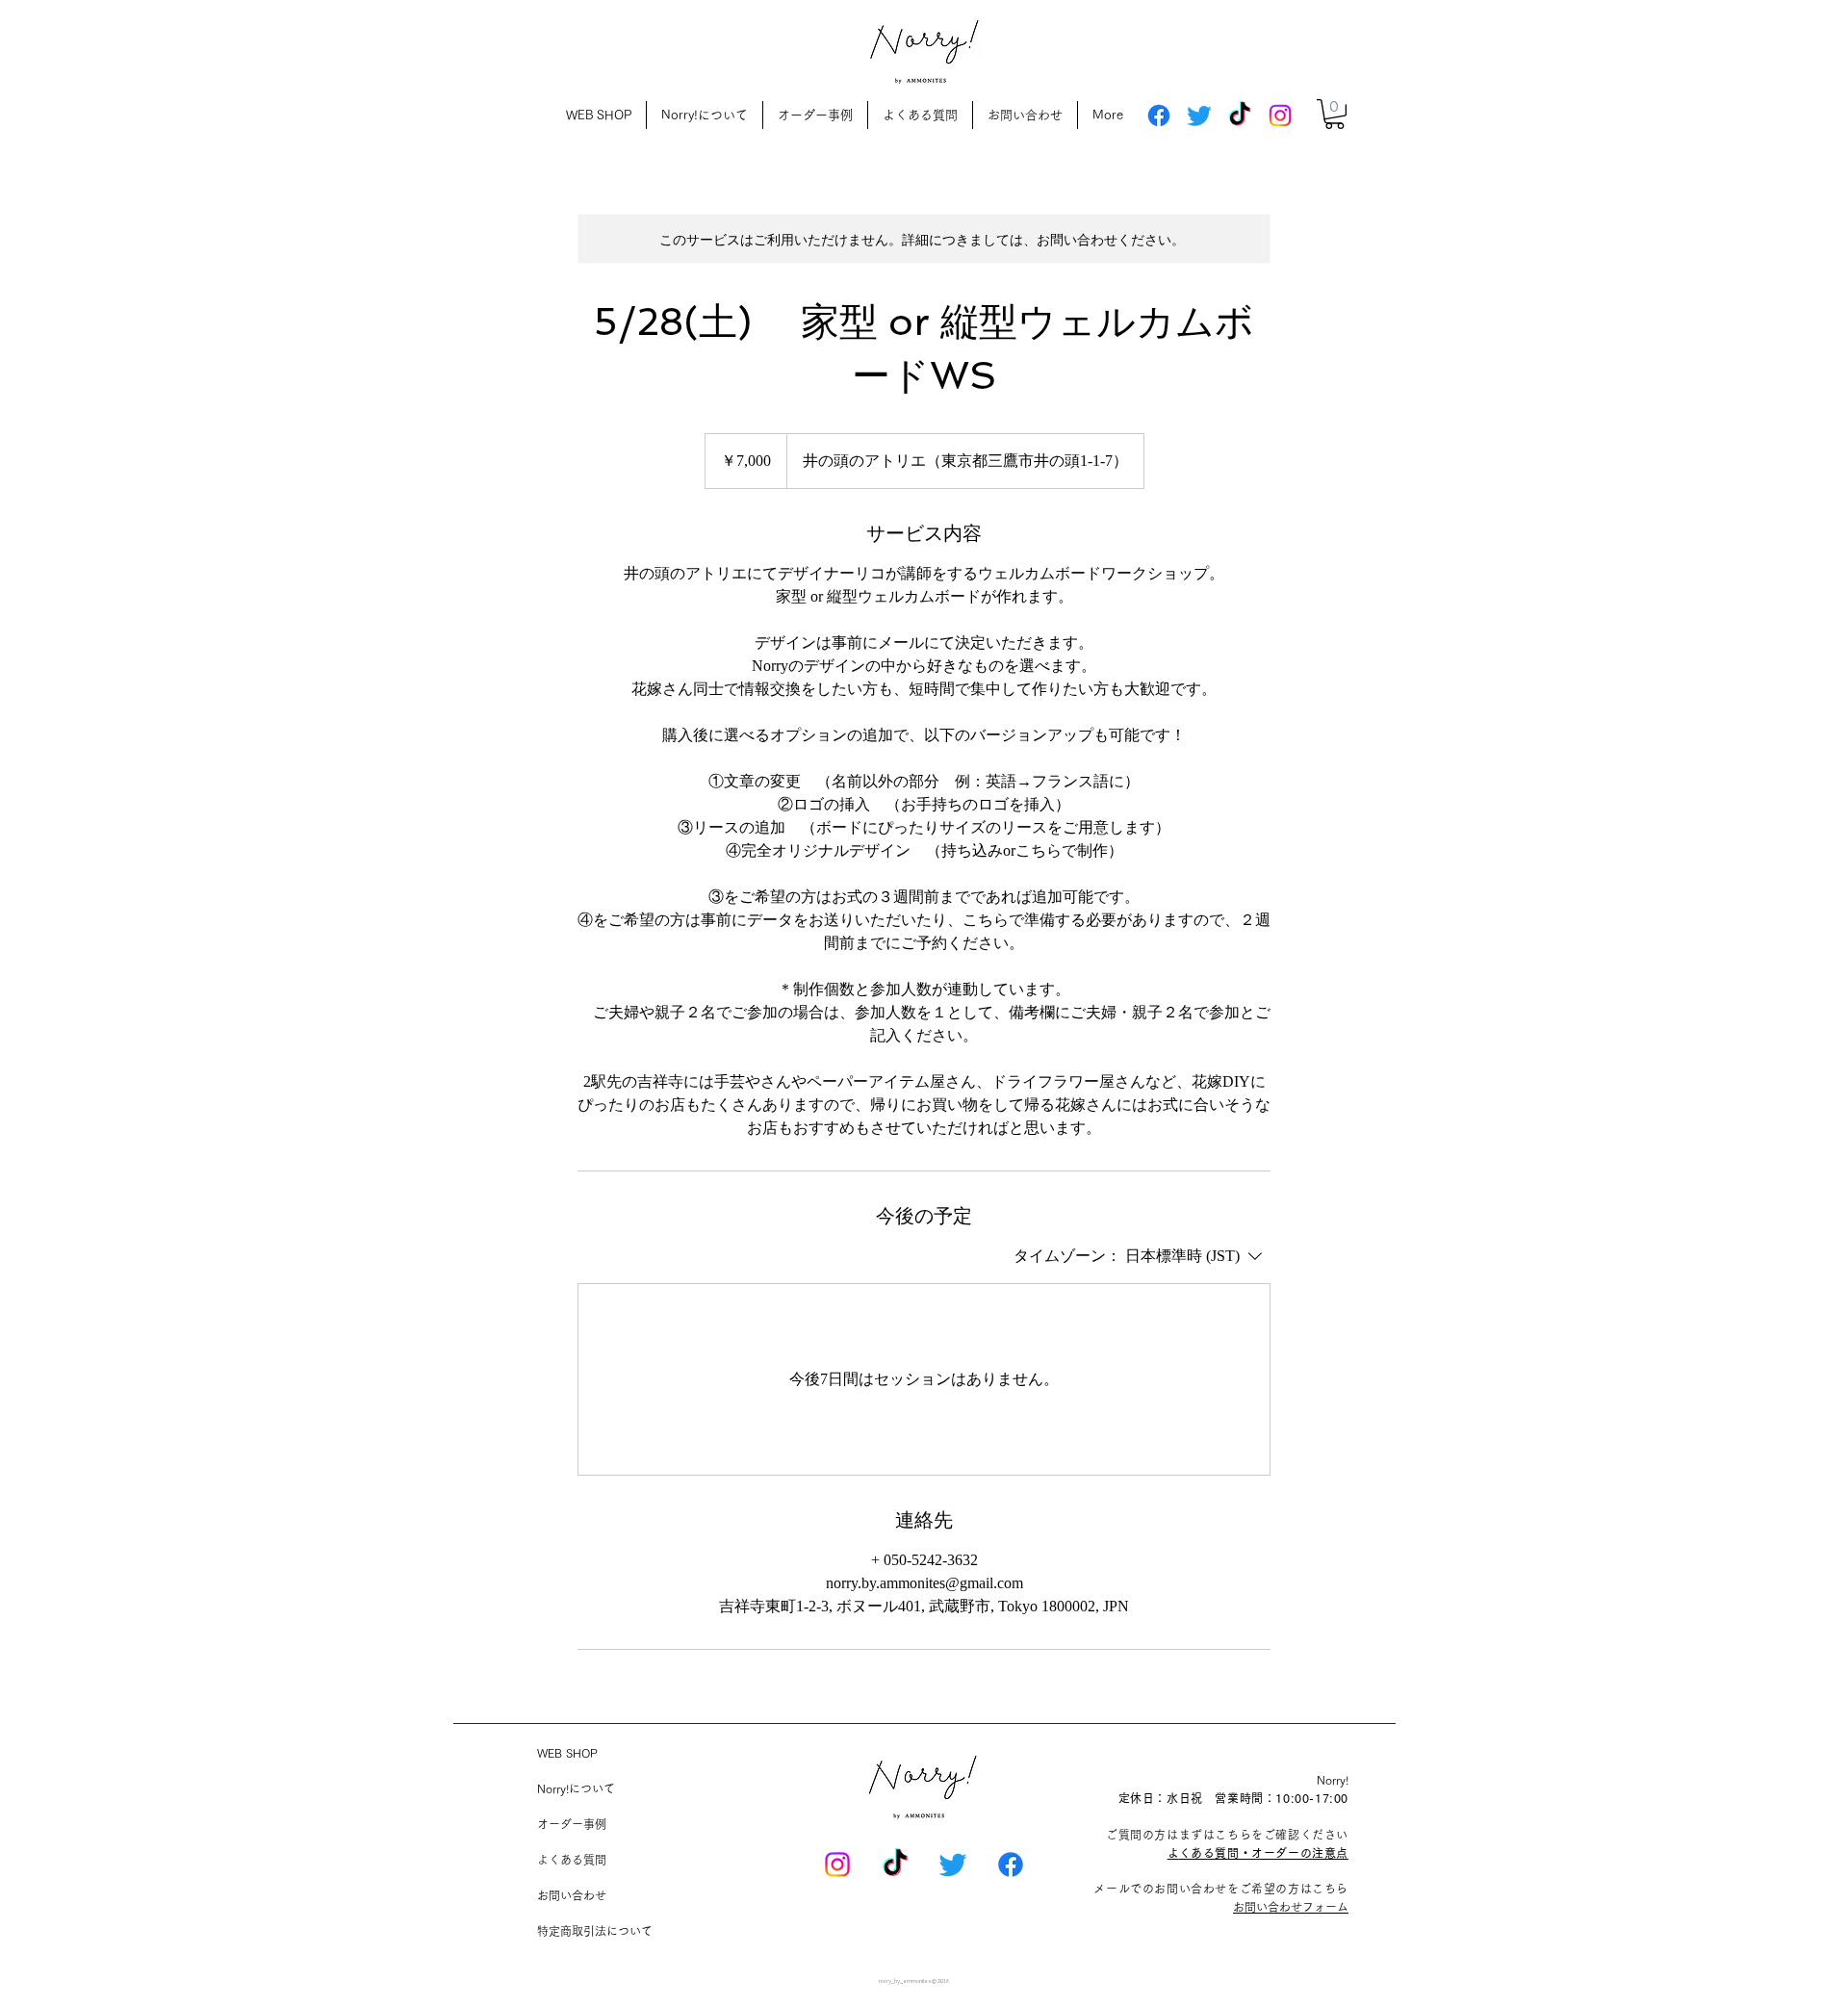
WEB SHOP (567, 1753)
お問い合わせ (572, 1895)
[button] (1335, 114)
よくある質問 (572, 1860)
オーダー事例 (572, 1824)
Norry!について (576, 1788)
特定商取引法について (595, 1931)
